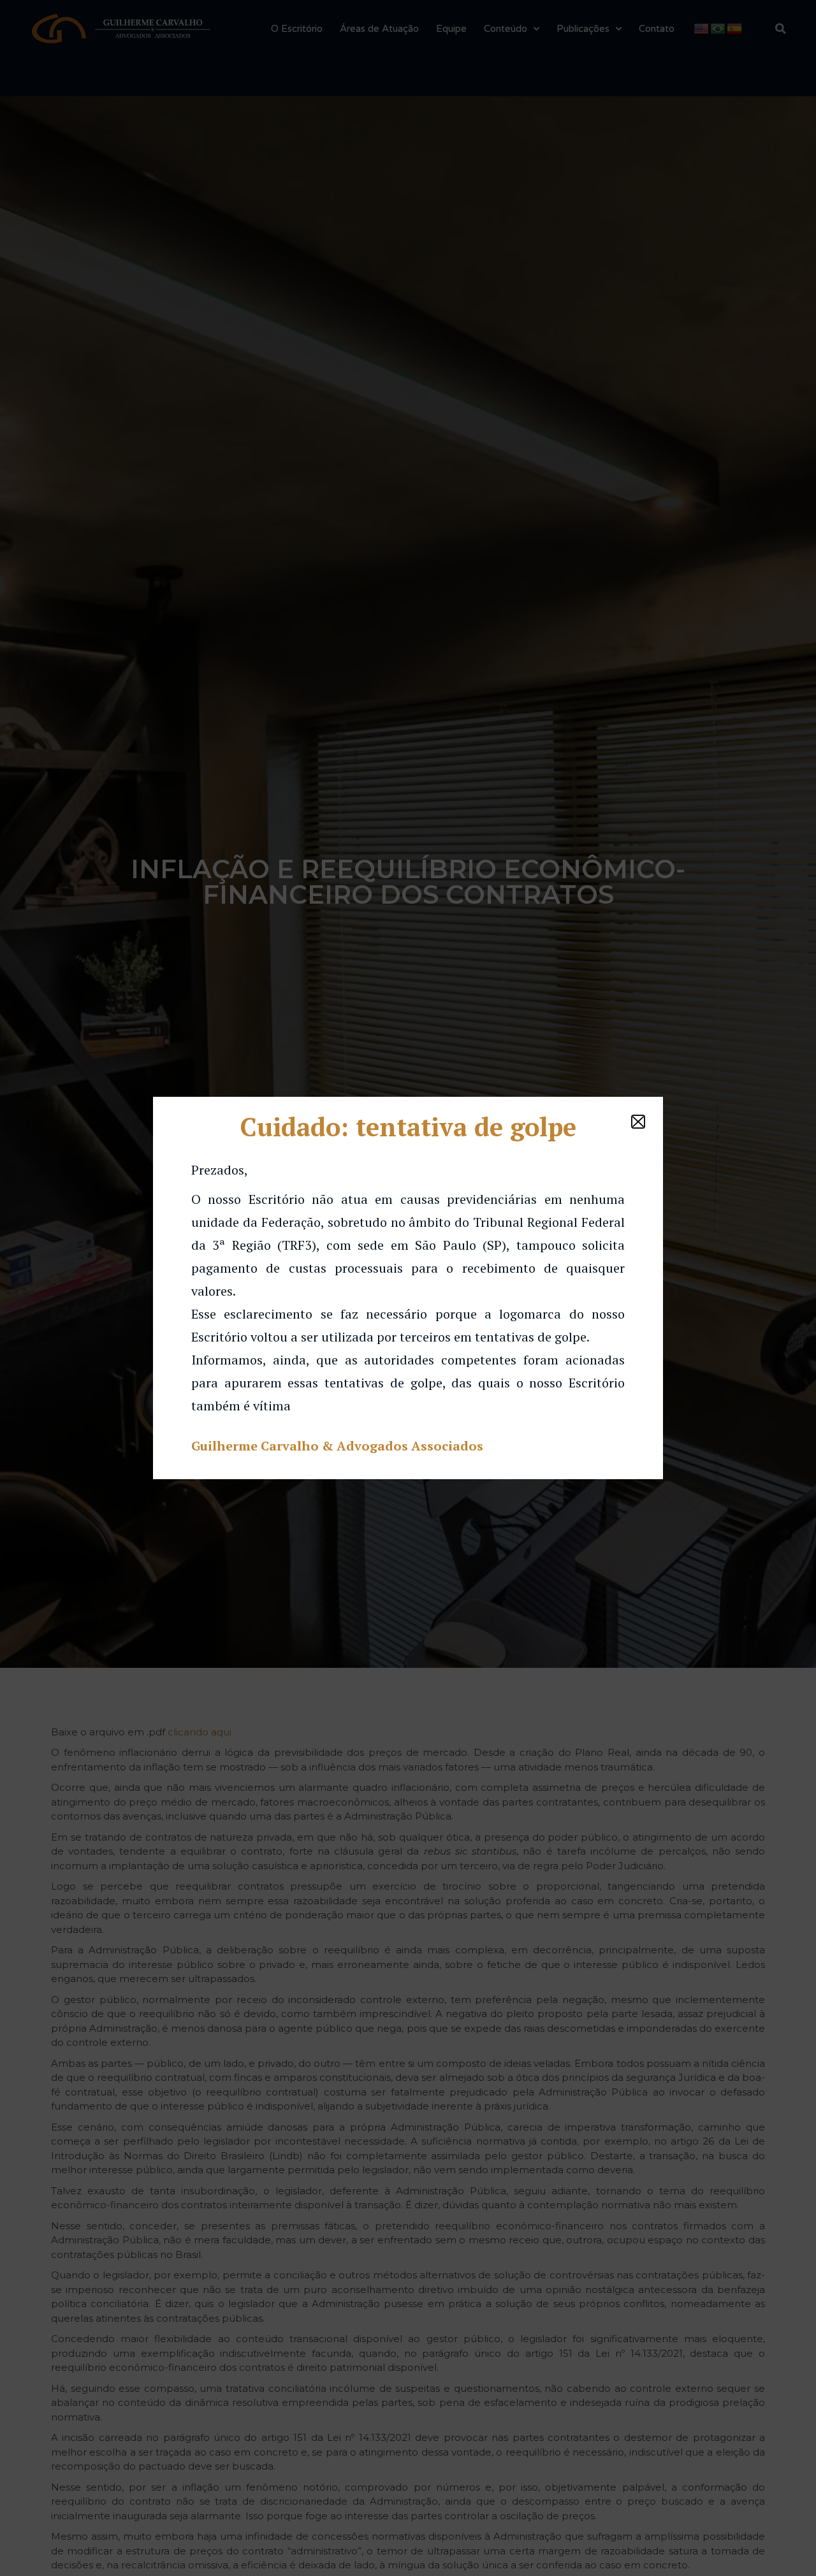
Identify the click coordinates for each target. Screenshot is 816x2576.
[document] (408, 1288)
